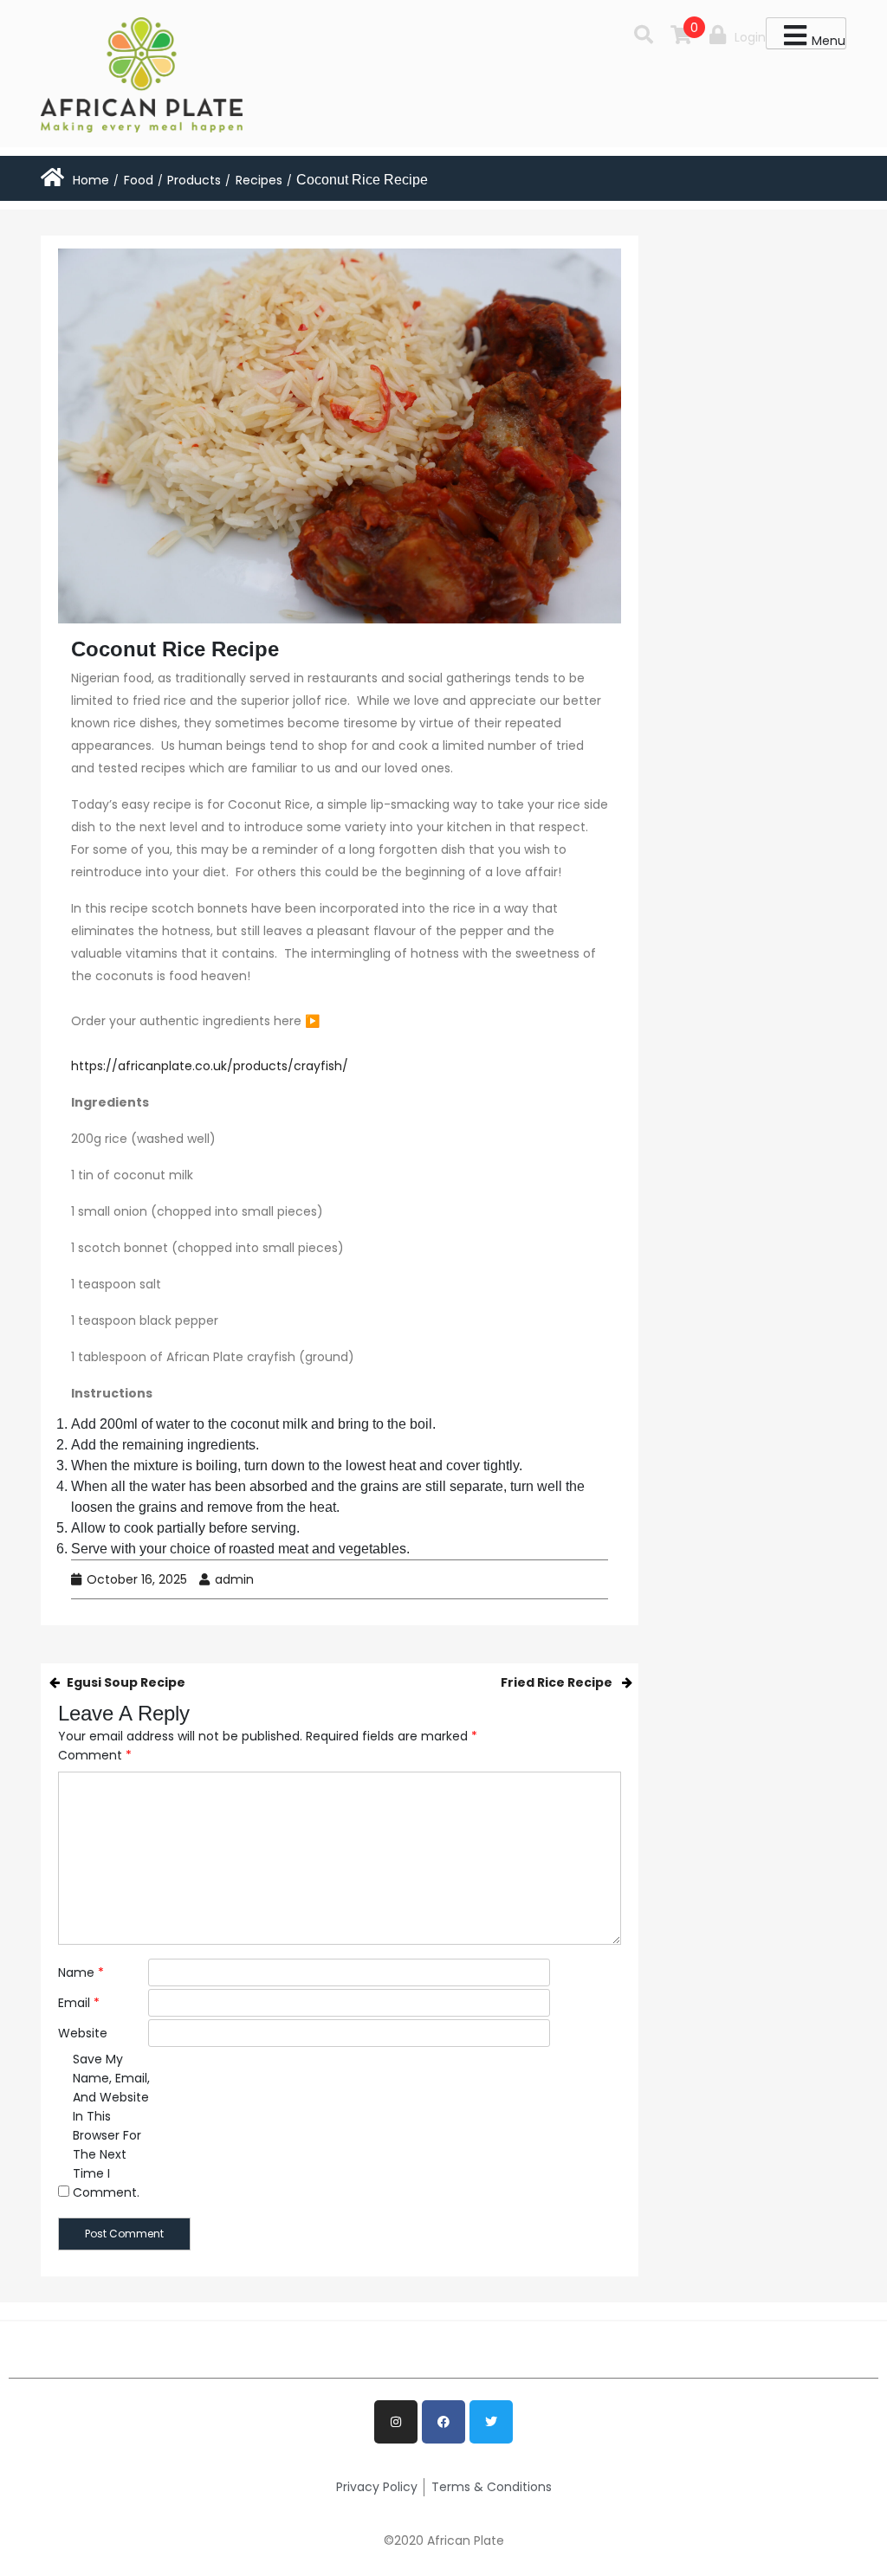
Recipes (259, 180)
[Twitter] (491, 2422)
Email (79, 2003)
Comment (95, 1755)
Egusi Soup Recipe (126, 1682)
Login (750, 37)
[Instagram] (396, 2422)
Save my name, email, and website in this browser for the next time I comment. (111, 2126)
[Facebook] (443, 2422)
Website (83, 2033)
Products (194, 180)
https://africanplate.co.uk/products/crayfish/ (210, 1066)
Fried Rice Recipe (557, 1682)
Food (139, 180)
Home (91, 180)
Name (81, 1972)
